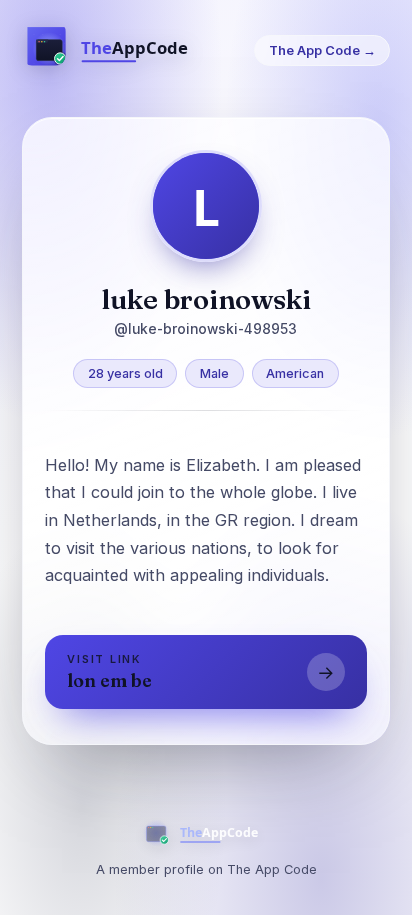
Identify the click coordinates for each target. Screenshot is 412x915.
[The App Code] (117, 51)
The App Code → (322, 50)
